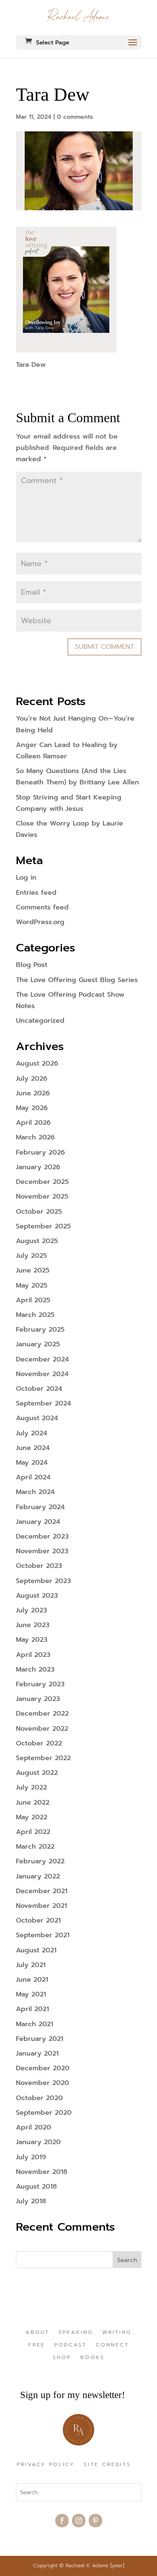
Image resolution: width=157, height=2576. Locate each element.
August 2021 (36, 1950)
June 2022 (33, 1803)
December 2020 (43, 2068)
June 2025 (33, 1270)
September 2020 (44, 2113)
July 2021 (31, 1965)
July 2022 (31, 1787)
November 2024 (42, 1374)
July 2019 (31, 2157)
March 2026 (35, 1137)
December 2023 (42, 1536)
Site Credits (107, 2465)
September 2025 (43, 1226)
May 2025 (32, 1285)
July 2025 (31, 1256)
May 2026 (32, 1108)
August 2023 (37, 1596)
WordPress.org (40, 922)
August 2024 (37, 1418)
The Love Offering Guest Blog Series (77, 980)
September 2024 (44, 1403)
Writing (117, 2333)
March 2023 (35, 1669)
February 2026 (40, 1152)
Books (93, 2358)
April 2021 (32, 2009)
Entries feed (36, 893)
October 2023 (39, 1566)
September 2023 (43, 1581)
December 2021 (42, 1891)
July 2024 (32, 1433)
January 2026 (38, 1167)
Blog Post (32, 965)
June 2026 (33, 1093)
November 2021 (41, 1906)
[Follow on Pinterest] (95, 2521)
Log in (26, 878)
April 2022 (33, 1832)
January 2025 (38, 1344)
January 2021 (37, 2053)
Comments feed (42, 907)
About (37, 2333)
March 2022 (35, 1847)
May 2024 (32, 1463)
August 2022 (37, 1773)
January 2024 (38, 1522)
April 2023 (33, 1655)
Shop (62, 2358)
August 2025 (37, 1241)
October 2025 (39, 1212)
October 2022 (39, 1743)
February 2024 (40, 1507)
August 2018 (36, 2187)
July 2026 (32, 1079)
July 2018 (31, 2201)
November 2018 (42, 2172)
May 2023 (32, 1640)
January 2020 (38, 2142)
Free (37, 2345)
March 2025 (35, 1315)
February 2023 (40, 1684)
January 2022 (38, 1876)
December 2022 (42, 1714)
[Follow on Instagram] (79, 2521)
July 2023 (31, 1610)
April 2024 (33, 1477)
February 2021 (40, 2039)
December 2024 (42, 1359)
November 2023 (42, 1551)
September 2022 (43, 1758)
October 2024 (39, 1389)
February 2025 (40, 1330)
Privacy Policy (46, 2465)
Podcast (71, 2345)
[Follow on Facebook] (62, 2521)
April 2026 (33, 1123)
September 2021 (43, 1935)
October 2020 (39, 2098)
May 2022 (32, 1817)
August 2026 (37, 1063)
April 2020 (33, 2127)
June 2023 (33, 1625)
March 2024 (35, 1492)
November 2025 (42, 1197)
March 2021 (35, 2024)
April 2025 (33, 1300)
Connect (112, 2345)
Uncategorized (40, 1021)
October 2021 (38, 1920)
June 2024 (33, 1448)
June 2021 (32, 1980)
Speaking (76, 2333)
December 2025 (42, 1182)
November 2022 (42, 1729)
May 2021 (31, 1994)
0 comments (75, 117)
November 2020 (42, 2083)
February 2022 (40, 1861)
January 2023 (38, 1699)
